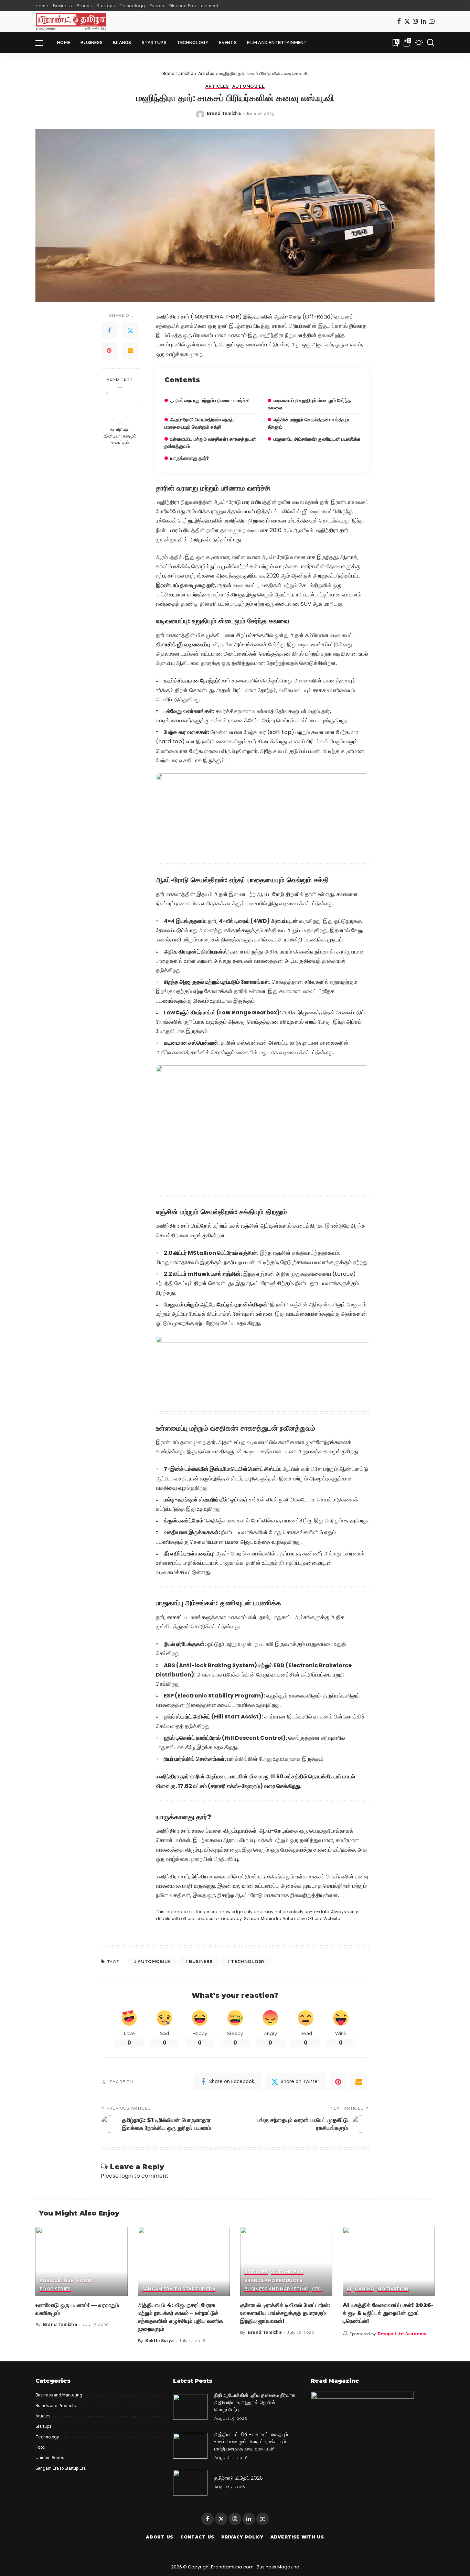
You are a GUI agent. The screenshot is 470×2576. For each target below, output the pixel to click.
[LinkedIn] (424, 22)
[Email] (130, 351)
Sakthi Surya (159, 2341)
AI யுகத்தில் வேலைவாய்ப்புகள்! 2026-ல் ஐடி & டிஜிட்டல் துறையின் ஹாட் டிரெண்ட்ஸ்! (388, 2313)
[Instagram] (415, 22)
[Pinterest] (109, 351)
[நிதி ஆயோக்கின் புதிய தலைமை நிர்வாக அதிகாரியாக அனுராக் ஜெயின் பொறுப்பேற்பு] (190, 2407)
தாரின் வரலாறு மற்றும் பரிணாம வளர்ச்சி (210, 400)
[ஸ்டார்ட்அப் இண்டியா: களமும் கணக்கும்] (120, 405)
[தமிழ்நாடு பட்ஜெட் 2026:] (190, 2483)
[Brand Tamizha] (71, 22)
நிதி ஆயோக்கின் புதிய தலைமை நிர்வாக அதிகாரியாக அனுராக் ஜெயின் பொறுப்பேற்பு (255, 2402)
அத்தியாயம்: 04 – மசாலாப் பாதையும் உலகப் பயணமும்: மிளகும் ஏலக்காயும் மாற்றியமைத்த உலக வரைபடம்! (251, 2442)
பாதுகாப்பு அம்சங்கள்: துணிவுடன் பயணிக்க (317, 439)
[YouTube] (432, 22)
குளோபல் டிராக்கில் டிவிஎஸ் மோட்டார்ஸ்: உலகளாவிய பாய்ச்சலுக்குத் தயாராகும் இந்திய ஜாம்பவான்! (285, 2313)
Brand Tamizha (224, 114)
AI (349, 2289)
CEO (317, 2289)
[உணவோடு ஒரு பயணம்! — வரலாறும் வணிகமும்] (82, 2261)
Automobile (248, 86)
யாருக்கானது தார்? (190, 458)
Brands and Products (273, 2281)
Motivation (393, 2289)
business (201, 1961)
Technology (248, 1961)
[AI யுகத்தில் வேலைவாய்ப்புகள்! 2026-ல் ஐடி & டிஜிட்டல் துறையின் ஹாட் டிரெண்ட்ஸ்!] (389, 2261)
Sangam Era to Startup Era (179, 2289)
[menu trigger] (44, 43)
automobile (154, 1961)
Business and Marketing (276, 2289)
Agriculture (57, 2281)
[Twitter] (407, 22)
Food (84, 2281)
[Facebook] (399, 22)
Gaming (364, 2289)
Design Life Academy (402, 2334)
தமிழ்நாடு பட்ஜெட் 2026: (239, 2478)
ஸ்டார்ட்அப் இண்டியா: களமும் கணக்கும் (120, 436)
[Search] (430, 43)
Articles (217, 86)
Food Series (55, 2289)
